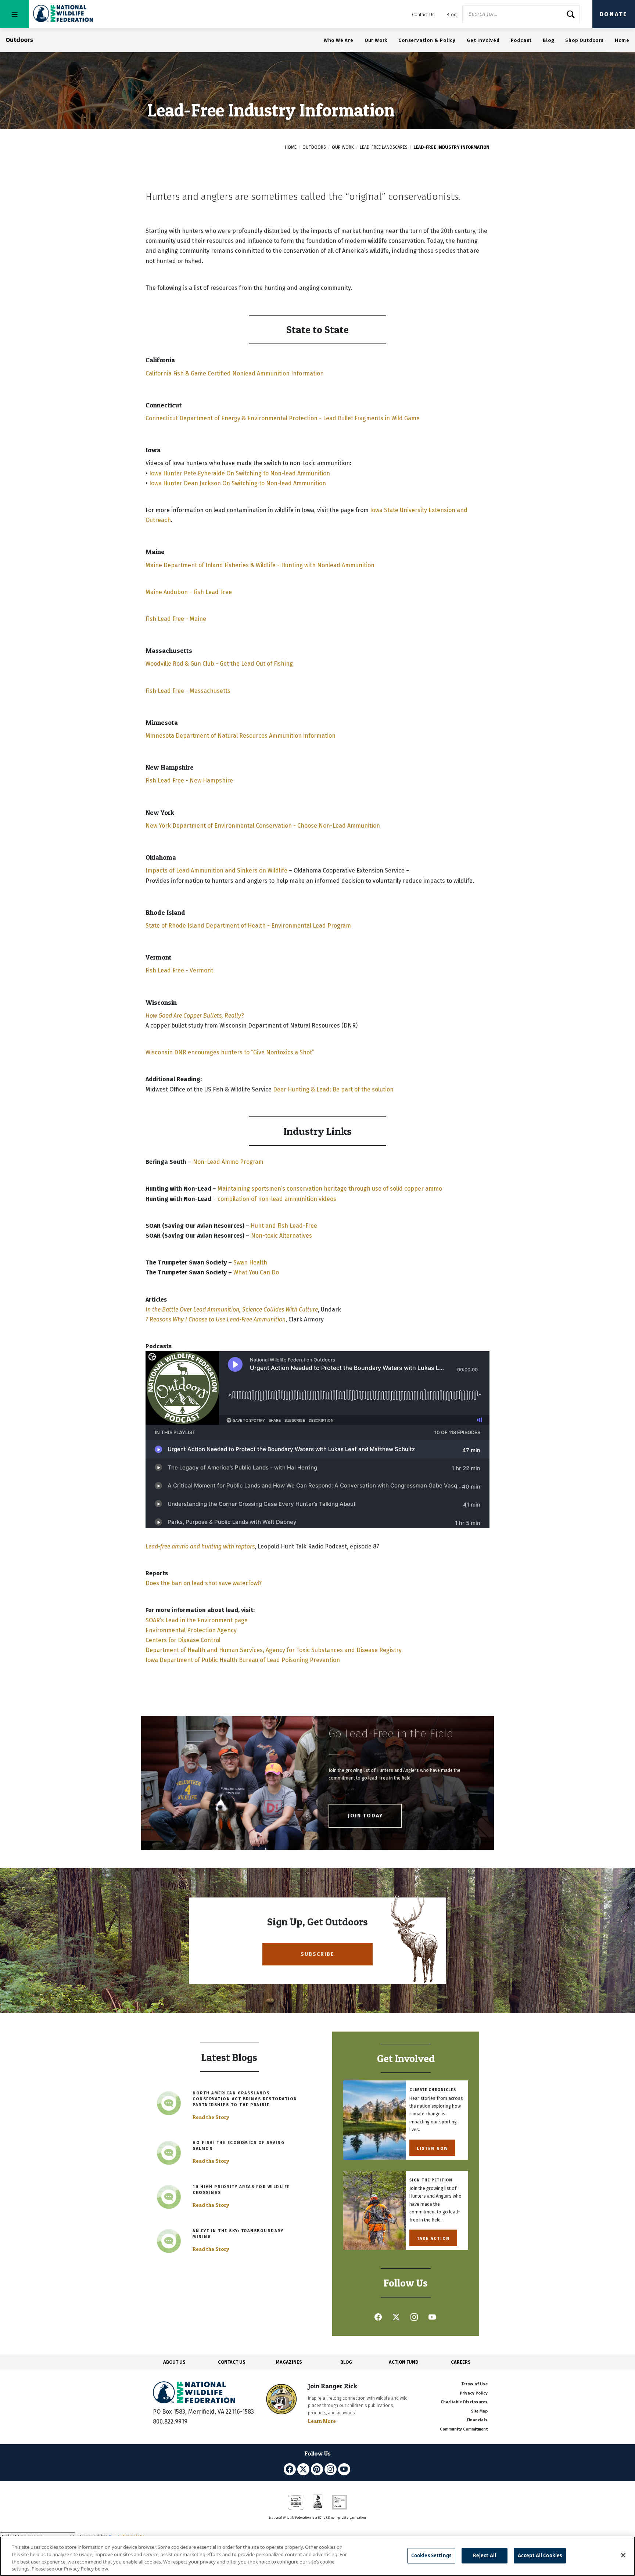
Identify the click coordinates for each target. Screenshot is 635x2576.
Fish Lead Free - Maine (176, 619)
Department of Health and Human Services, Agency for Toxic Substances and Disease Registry (274, 1650)
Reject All (485, 2555)
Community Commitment (464, 2429)
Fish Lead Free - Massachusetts (188, 691)
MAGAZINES (289, 2362)
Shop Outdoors (584, 40)
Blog (451, 15)
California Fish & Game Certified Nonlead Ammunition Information (235, 373)
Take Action (433, 2238)
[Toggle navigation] (15, 14)
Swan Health (250, 1262)
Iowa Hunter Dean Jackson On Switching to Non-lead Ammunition (238, 483)
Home (622, 40)
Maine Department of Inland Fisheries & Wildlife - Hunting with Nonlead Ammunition (260, 565)
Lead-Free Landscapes (384, 147)
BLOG (346, 2362)
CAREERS (461, 2362)
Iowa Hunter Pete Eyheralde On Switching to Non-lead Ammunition (240, 473)
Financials (477, 2420)
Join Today (365, 1816)
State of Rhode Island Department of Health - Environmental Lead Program (248, 926)
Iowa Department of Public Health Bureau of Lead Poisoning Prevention (243, 1660)
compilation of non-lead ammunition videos (277, 1199)
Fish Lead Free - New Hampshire (189, 780)
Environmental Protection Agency (191, 1630)
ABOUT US (174, 2362)
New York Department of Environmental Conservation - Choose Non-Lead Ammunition (263, 826)
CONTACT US (232, 2362)
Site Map (479, 2411)
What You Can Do (256, 1272)
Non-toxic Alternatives (281, 1236)
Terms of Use (474, 2384)
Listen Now (432, 2148)
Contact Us (423, 15)
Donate (614, 14)
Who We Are (339, 40)
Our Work (376, 40)
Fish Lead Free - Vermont (179, 970)
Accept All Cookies (540, 2555)
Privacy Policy (474, 2393)
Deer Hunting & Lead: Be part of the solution (333, 1089)
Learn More (322, 2421)
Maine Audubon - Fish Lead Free (189, 592)
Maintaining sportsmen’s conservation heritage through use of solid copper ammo (330, 1189)
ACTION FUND (403, 2362)
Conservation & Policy (427, 40)
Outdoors (314, 147)
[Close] (623, 2555)
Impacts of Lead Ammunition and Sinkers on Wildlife (216, 870)
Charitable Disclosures (464, 2402)
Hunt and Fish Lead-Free (284, 1226)
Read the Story (211, 2117)
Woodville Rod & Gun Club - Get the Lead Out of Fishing (219, 664)
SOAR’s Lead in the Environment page (197, 1620)
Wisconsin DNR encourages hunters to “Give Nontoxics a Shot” (230, 1052)
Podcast (521, 40)
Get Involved (483, 40)
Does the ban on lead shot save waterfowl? (204, 1583)
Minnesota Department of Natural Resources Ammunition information (241, 736)
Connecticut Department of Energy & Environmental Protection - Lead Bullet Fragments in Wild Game (283, 418)
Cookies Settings (431, 2555)
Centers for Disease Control (183, 1640)
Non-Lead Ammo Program (228, 1162)
